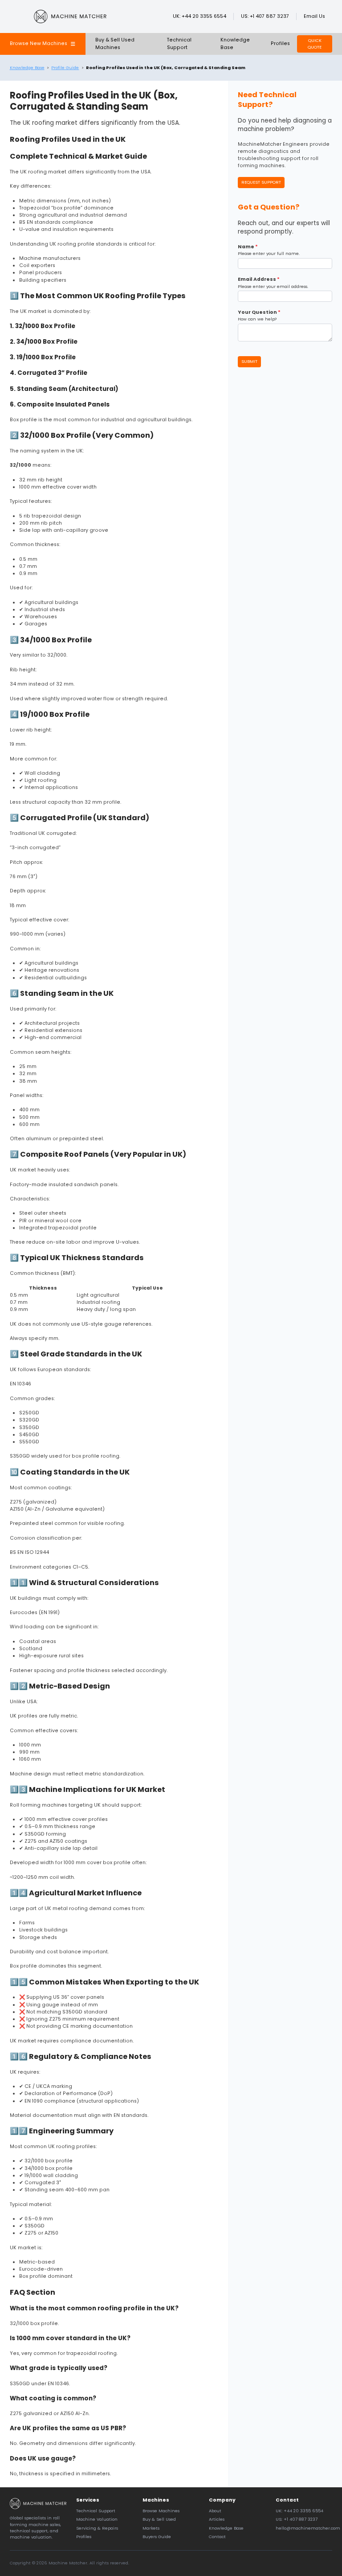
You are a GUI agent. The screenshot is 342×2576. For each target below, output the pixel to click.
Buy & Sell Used (159, 2519)
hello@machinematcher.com (308, 2528)
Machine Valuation (97, 2519)
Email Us (314, 16)
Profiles (280, 43)
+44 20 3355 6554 (204, 16)
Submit (249, 361)
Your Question (259, 312)
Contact (217, 2537)
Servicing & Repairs (97, 2528)
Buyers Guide (157, 2537)
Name (248, 247)
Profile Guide (65, 68)
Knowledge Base (27, 68)
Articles (217, 2519)
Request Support (261, 182)
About (215, 2511)
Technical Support (179, 43)
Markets (151, 2528)
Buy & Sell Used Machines (115, 43)
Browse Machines (161, 2511)
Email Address (259, 279)
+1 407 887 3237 (269, 16)
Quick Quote (315, 43)
